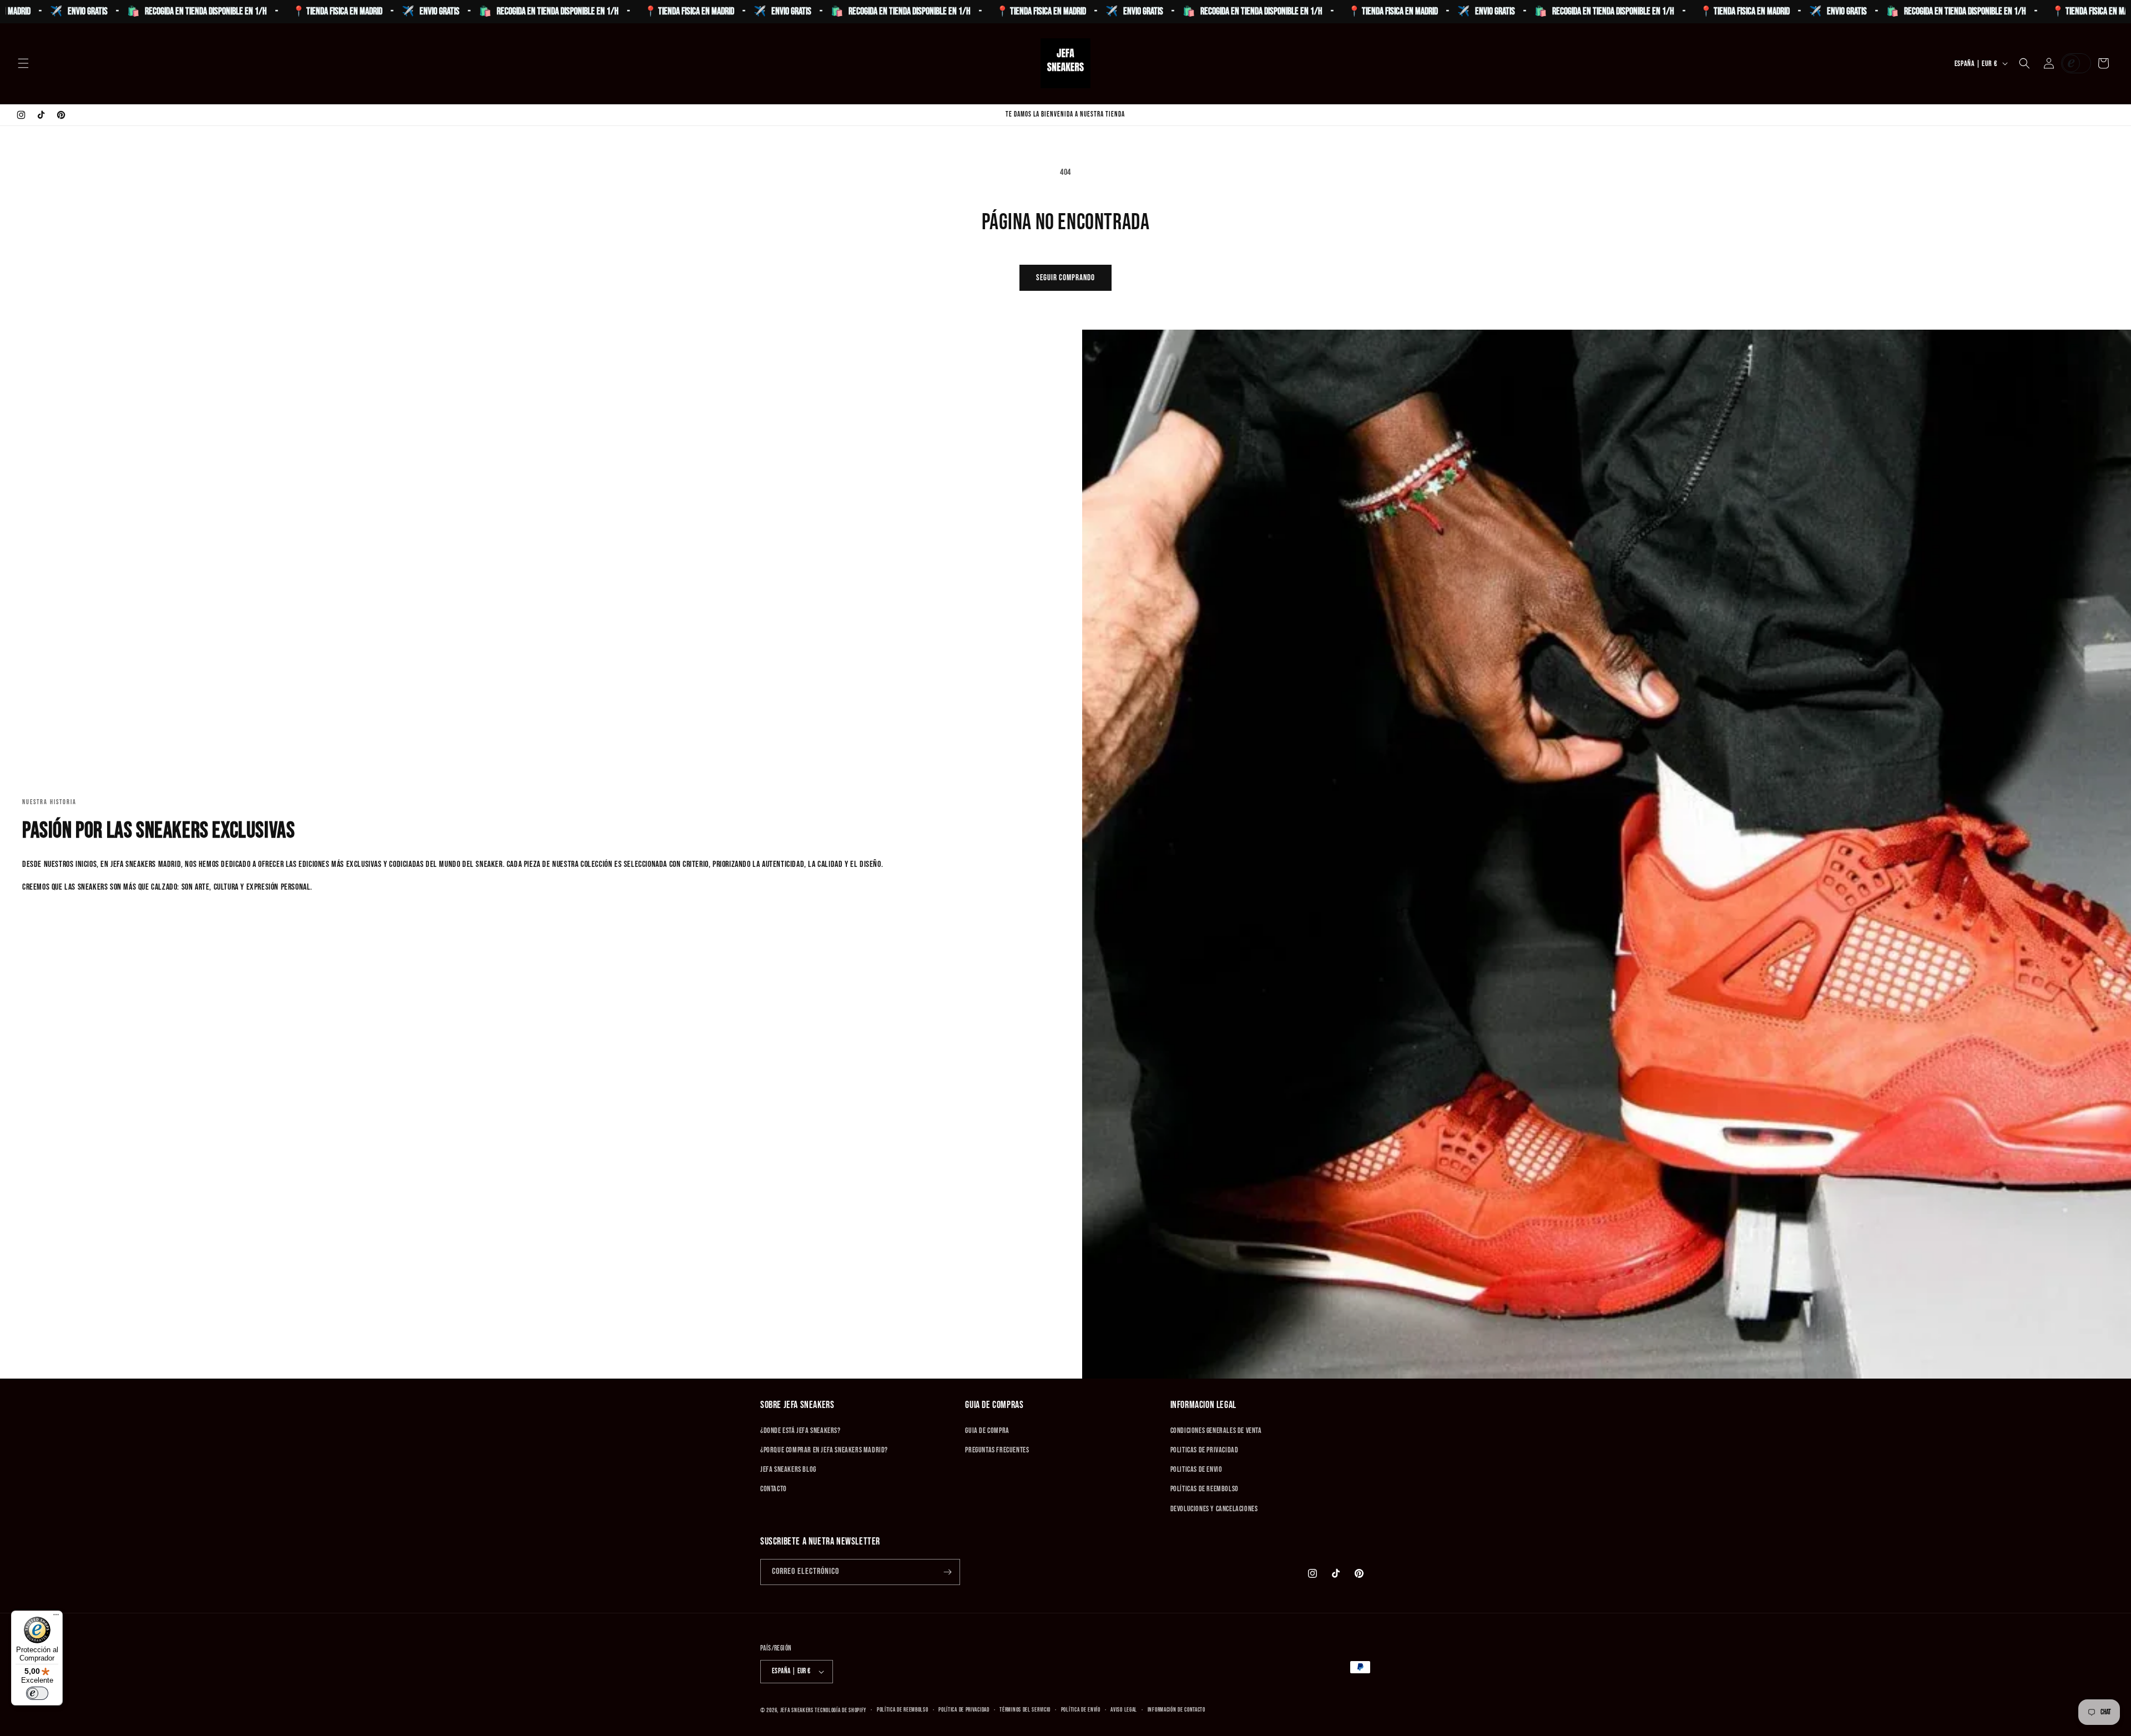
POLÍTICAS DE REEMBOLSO (1205, 1489)
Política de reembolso (903, 1710)
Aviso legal (1124, 1710)
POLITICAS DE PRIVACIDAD (1205, 1450)
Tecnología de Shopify (840, 1710)
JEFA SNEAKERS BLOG (788, 1469)
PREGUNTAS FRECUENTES (997, 1450)
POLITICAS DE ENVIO (1196, 1469)
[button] (23, 63)
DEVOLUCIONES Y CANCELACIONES (1214, 1509)
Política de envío (1081, 1710)
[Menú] (56, 1617)
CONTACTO (774, 1489)
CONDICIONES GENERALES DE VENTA (1216, 1430)
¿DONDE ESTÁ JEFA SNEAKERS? (801, 1430)
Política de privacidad (964, 1710)
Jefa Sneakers (798, 1710)
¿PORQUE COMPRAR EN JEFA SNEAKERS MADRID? (824, 1450)
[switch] (37, 1693)
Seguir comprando (1065, 278)
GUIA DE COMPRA (987, 1430)
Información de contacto (1176, 1710)
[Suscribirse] (947, 1572)
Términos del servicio (1025, 1710)
